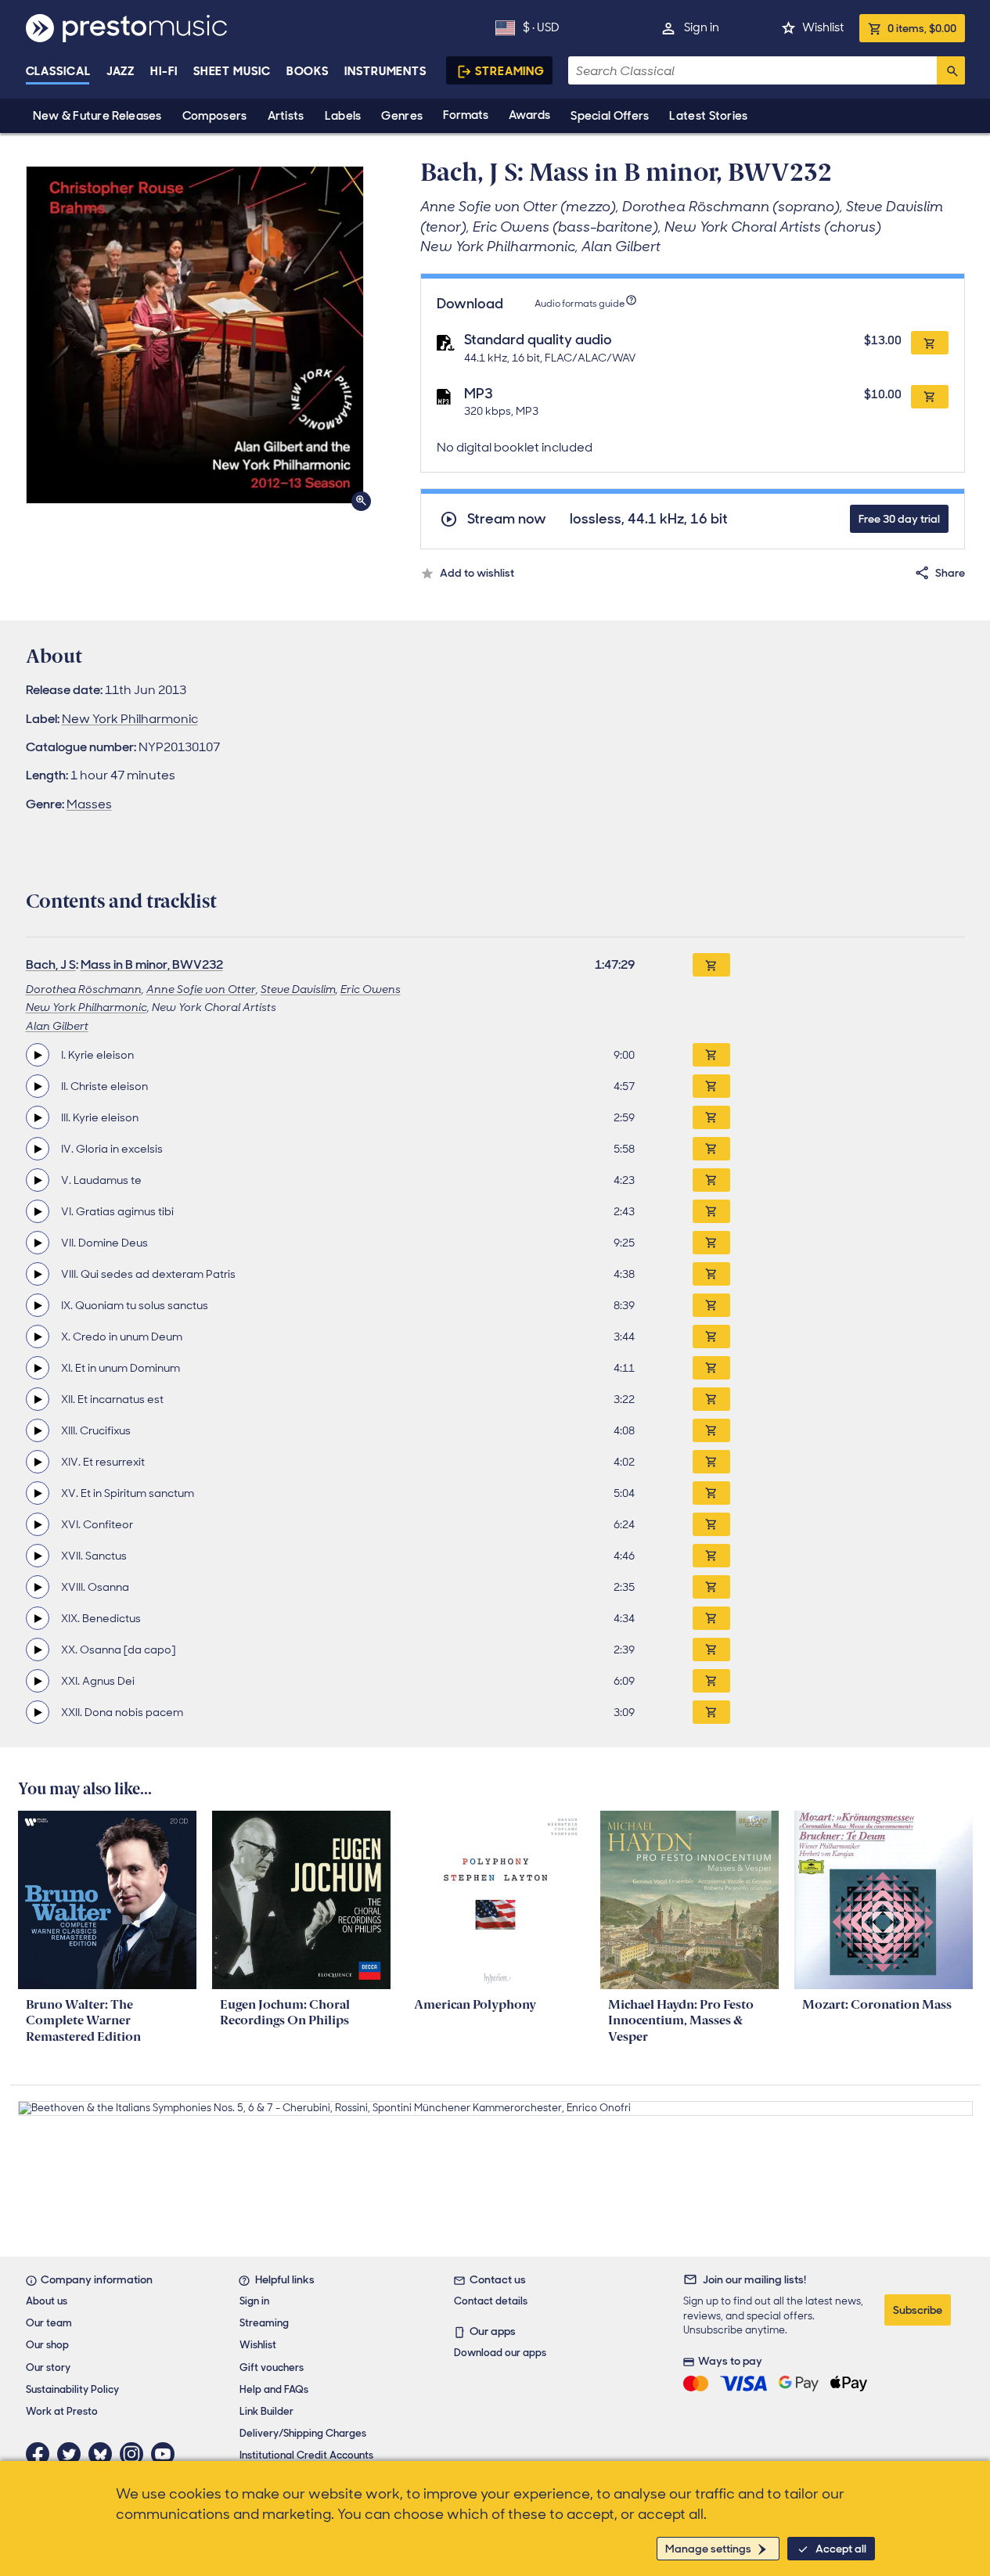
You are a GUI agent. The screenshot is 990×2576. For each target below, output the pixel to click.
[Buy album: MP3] (930, 397)
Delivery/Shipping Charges (303, 2433)
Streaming (510, 71)
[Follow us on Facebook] (41, 2454)
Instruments (385, 71)
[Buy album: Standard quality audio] (930, 343)
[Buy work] (711, 965)
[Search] (951, 70)
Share (950, 573)
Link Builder (266, 2411)
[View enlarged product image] (195, 335)
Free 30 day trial (899, 519)
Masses (89, 804)
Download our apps (500, 2353)
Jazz (121, 71)
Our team (49, 2323)
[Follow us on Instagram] (135, 2454)
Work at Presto (62, 2411)
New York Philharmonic (130, 719)
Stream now (507, 519)
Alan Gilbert (57, 1026)
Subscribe (918, 2310)
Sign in (702, 27)
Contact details (491, 2301)
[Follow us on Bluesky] (104, 2454)
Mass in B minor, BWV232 (152, 964)
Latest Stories (708, 116)
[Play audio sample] (38, 1055)
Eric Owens (371, 989)
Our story (48, 2367)
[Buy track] (711, 1055)
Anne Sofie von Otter (201, 989)
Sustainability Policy (72, 2389)
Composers (215, 116)
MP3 (479, 394)
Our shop (47, 2345)
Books (308, 71)
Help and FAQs (274, 2389)
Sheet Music (232, 71)
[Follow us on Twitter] (73, 2454)
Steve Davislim (298, 989)
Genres (402, 116)
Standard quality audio (538, 340)
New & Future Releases (97, 116)
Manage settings (708, 2549)
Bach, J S (51, 964)
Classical (58, 71)
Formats (466, 115)
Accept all (841, 2549)
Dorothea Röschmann (84, 989)
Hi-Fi (164, 71)
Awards (529, 115)
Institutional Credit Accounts (306, 2455)
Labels (343, 116)
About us (47, 2301)
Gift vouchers (272, 2367)
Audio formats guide (580, 304)
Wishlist (823, 27)
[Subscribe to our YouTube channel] (167, 2454)
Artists (286, 116)
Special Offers (610, 116)
